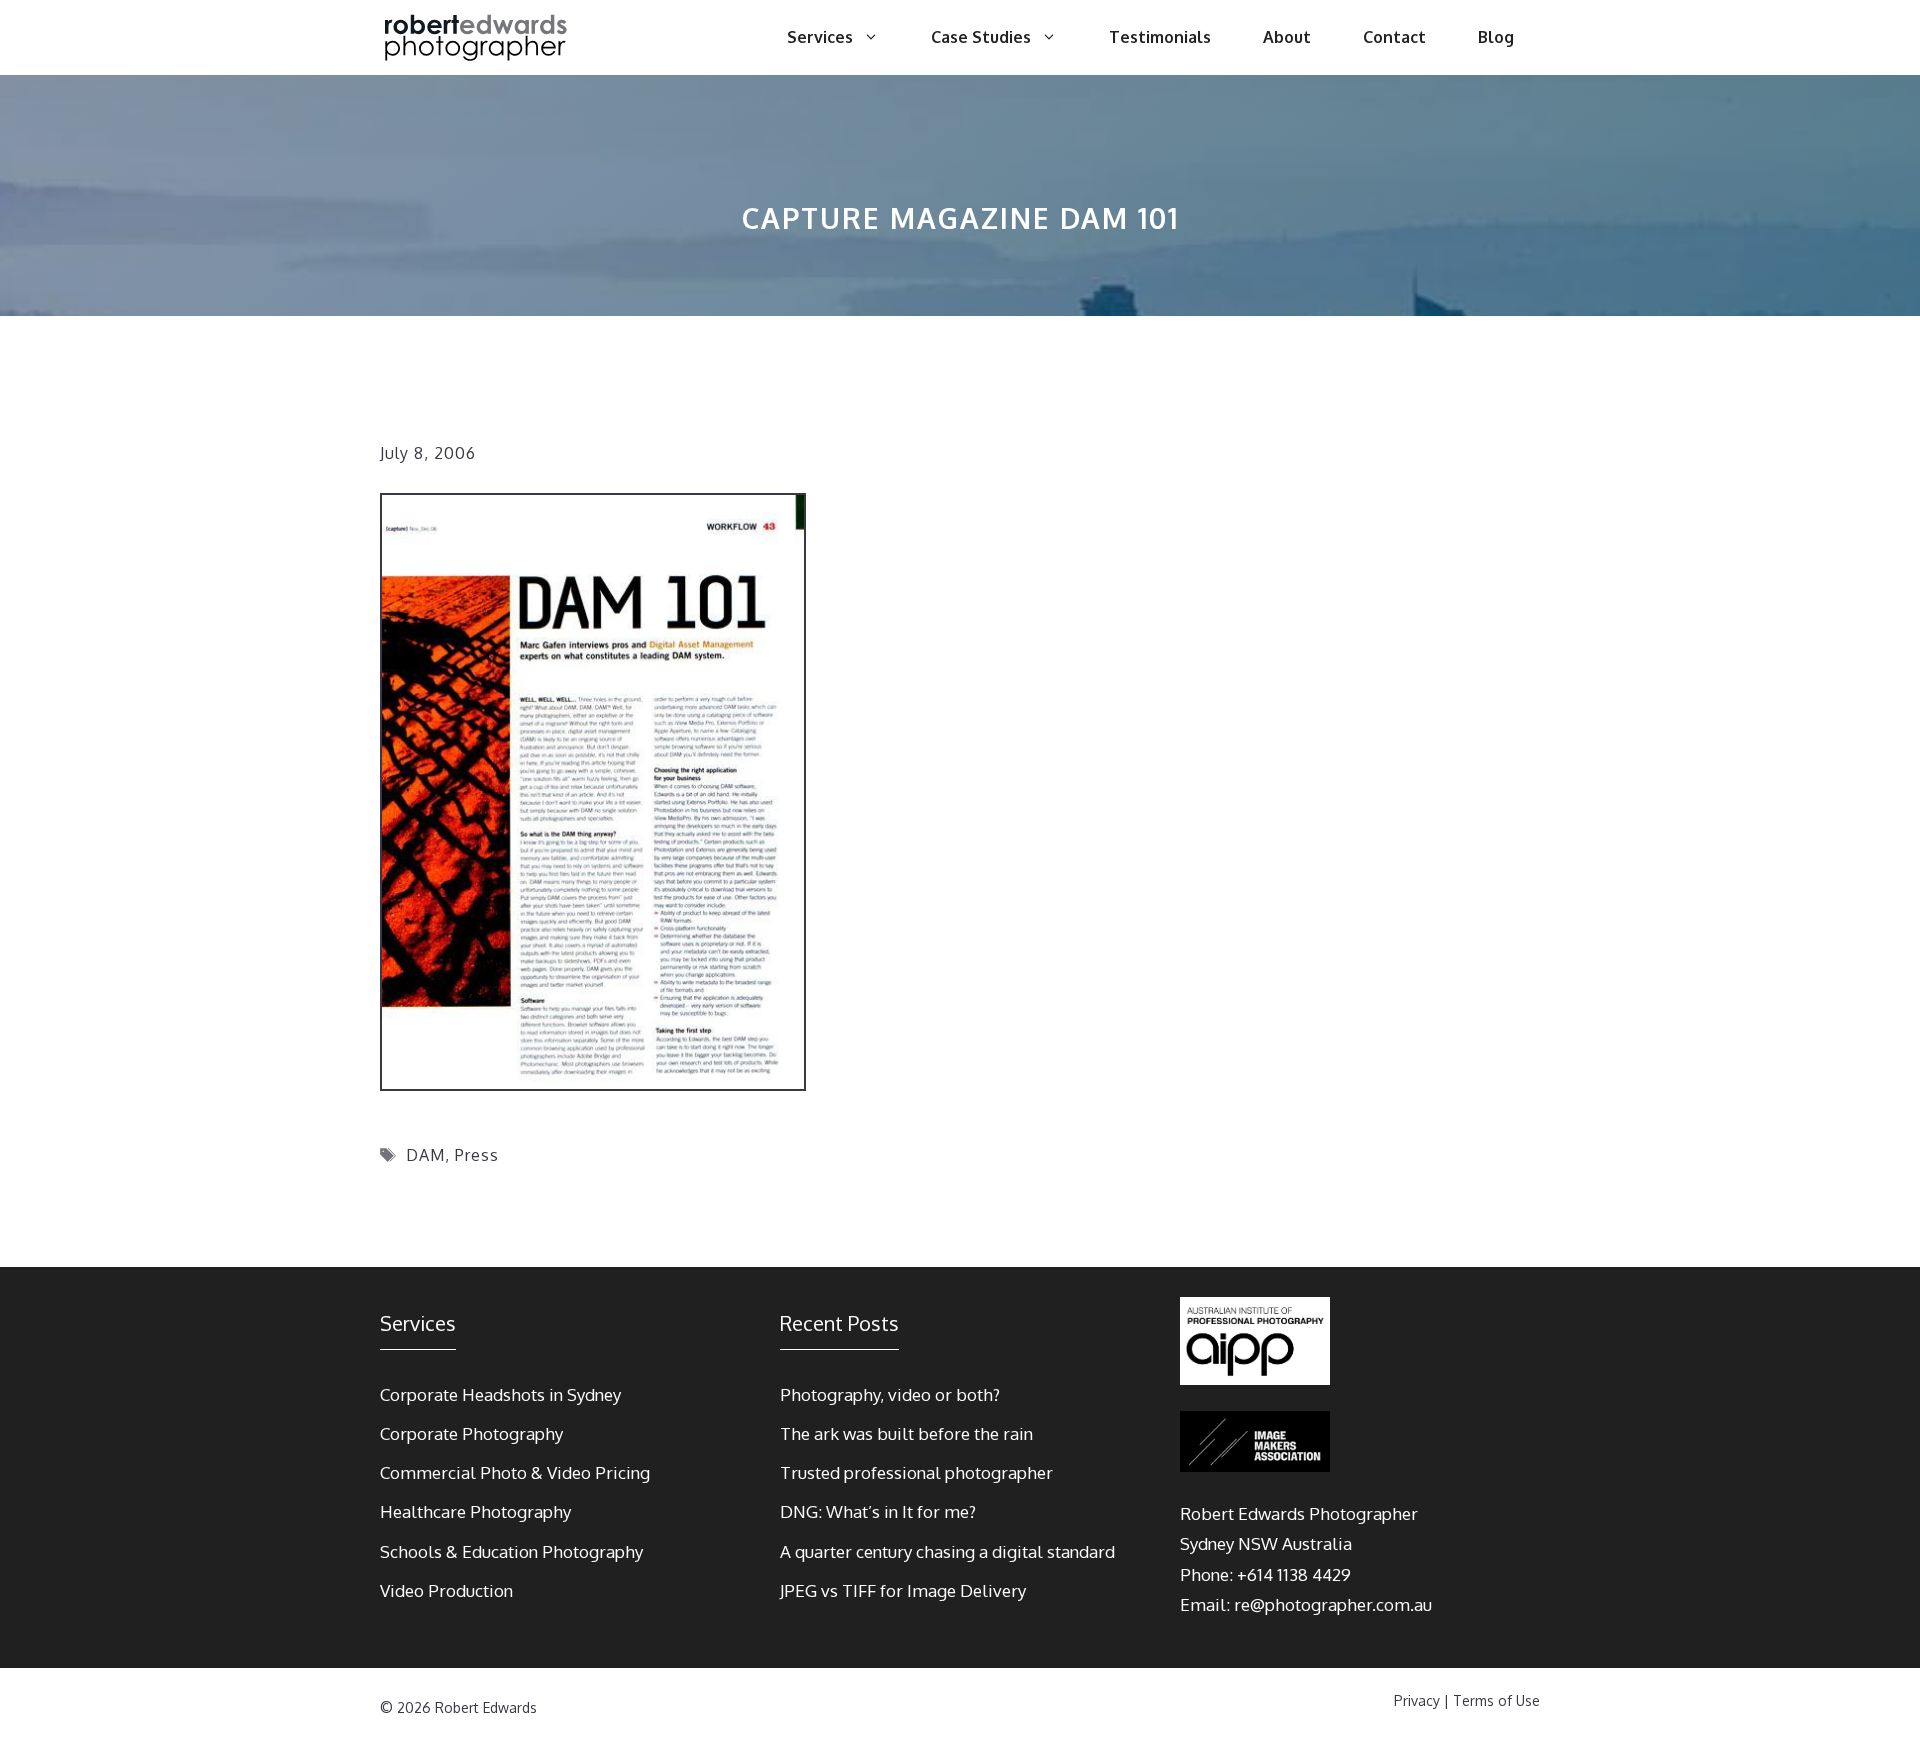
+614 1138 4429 (1294, 1574)
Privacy (1417, 1700)
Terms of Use (1496, 1700)
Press (477, 1155)
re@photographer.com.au (1333, 1604)
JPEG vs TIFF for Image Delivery (903, 1590)
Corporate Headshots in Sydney (500, 1394)
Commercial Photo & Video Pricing (515, 1472)
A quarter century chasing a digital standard (947, 1551)
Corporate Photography (471, 1433)
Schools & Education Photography (511, 1551)
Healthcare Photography (475, 1511)
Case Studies (981, 37)
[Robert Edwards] (476, 37)
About (1287, 37)
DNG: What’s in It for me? (878, 1511)
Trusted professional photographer (916, 1472)
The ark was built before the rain (906, 1433)
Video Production (446, 1590)
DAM (425, 1155)
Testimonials (1160, 37)
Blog (1496, 37)
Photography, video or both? (890, 1394)
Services (820, 37)
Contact (1394, 37)
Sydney (1207, 1543)
